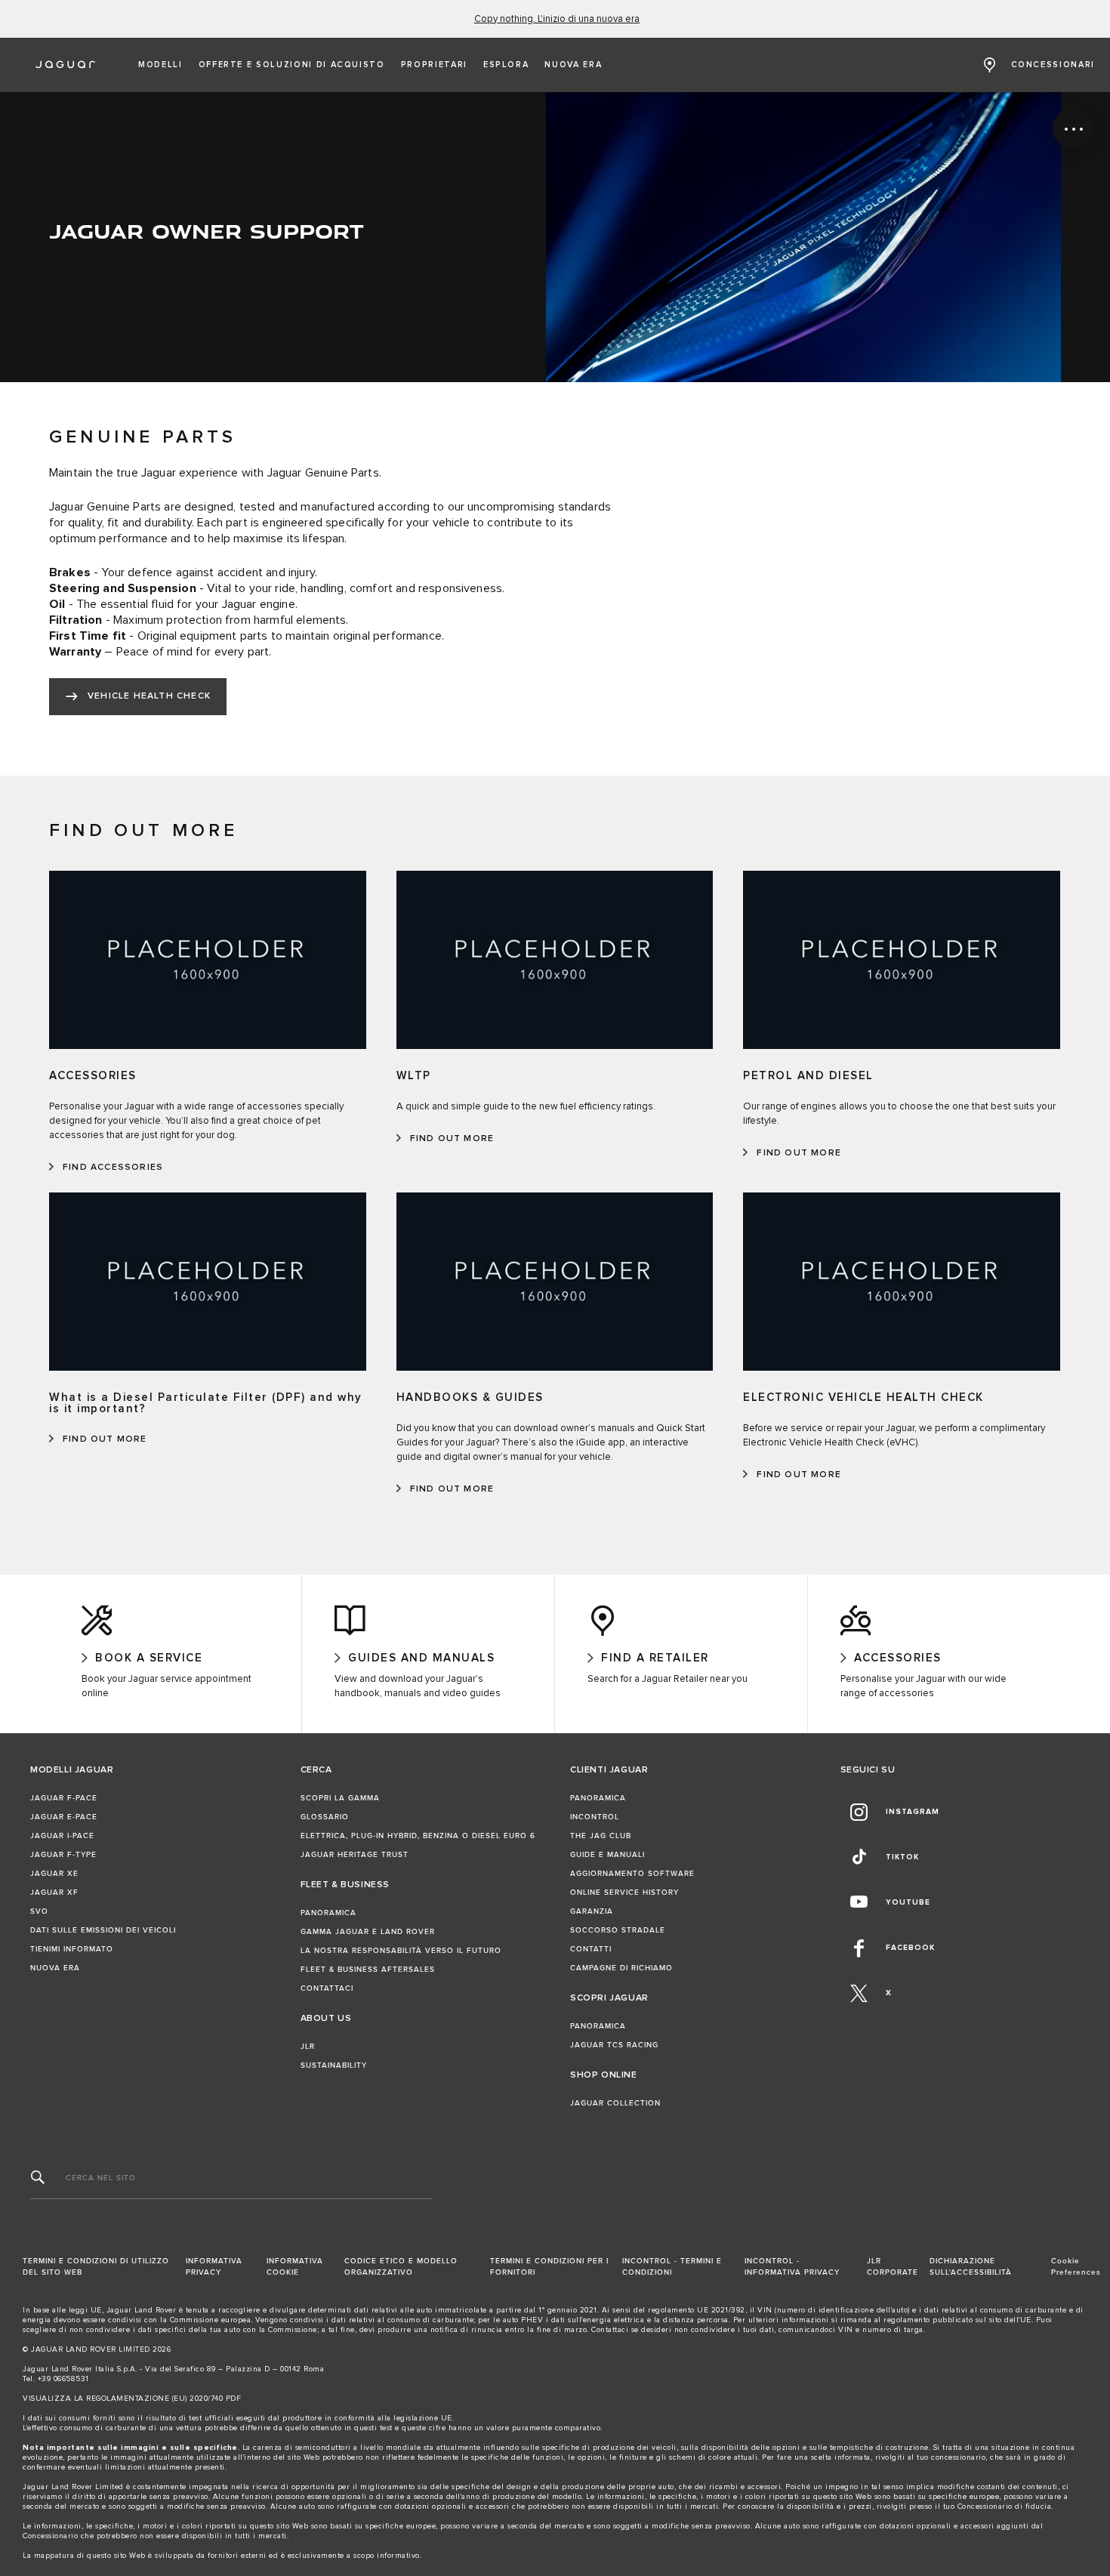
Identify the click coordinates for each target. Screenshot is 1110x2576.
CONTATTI (591, 1949)
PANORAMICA (328, 1913)
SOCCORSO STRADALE (618, 1930)
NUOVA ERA (55, 1968)
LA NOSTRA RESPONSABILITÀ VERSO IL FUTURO (401, 1951)
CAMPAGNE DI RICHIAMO (621, 1968)
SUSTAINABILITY (334, 2065)
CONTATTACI (327, 1988)
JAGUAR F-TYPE (63, 1855)
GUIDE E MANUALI (607, 1855)
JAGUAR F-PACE (64, 1798)
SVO (39, 1911)
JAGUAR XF (54, 1893)
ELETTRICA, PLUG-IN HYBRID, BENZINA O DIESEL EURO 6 (418, 1836)
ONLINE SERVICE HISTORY (624, 1893)
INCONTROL (595, 1817)
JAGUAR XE (54, 1874)
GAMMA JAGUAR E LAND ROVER (368, 1932)
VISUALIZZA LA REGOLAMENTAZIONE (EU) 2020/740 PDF (132, 2399)
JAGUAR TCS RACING (614, 2045)
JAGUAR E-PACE (64, 1817)
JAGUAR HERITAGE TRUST (355, 1855)
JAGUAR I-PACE (62, 1836)
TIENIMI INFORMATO (72, 1949)
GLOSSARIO (325, 1817)
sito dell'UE (1010, 2320)
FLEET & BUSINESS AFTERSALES (368, 1970)
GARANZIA (592, 1911)
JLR (308, 2047)
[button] (160, 65)
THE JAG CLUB (601, 1836)
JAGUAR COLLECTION (615, 2103)
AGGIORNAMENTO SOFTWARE (632, 1874)
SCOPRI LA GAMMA (340, 1798)
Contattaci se (615, 2330)
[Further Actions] (1073, 129)
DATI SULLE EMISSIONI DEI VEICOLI (103, 1930)
